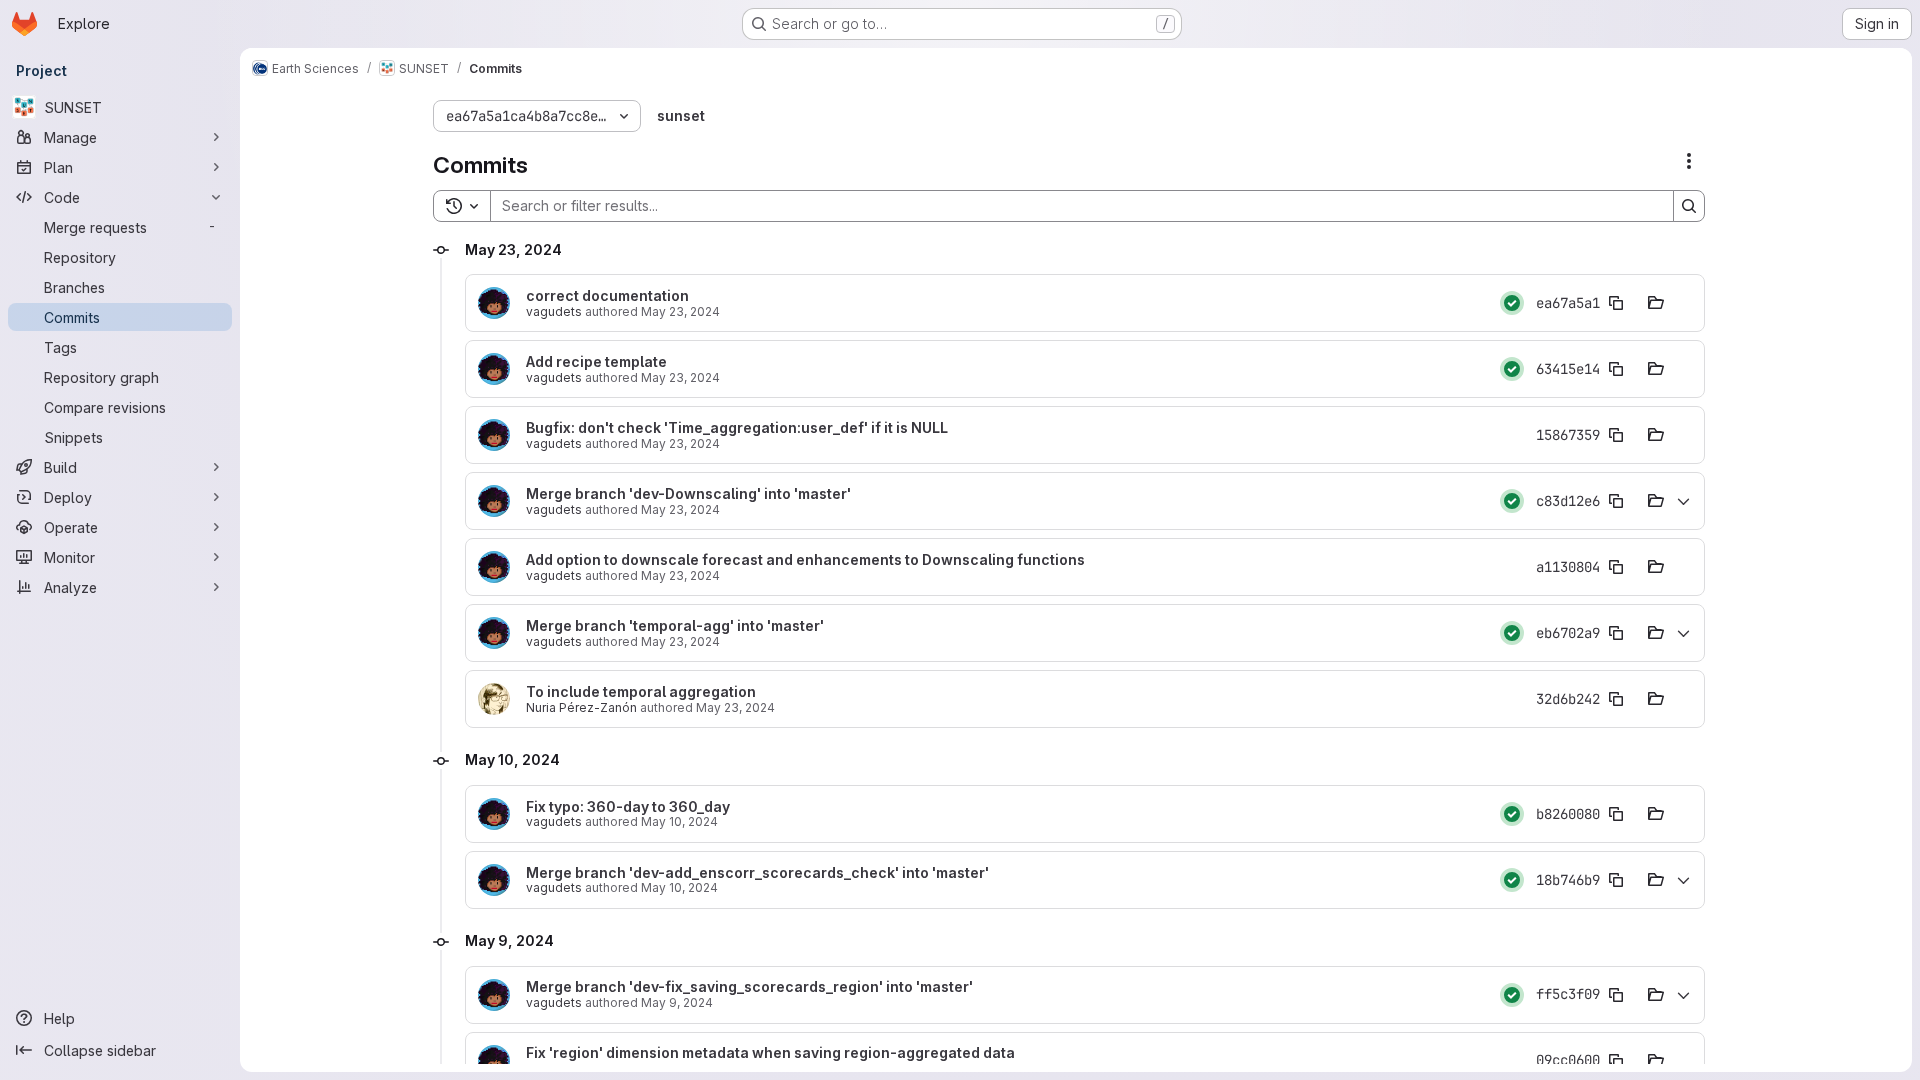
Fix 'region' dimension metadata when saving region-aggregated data (770, 1053)
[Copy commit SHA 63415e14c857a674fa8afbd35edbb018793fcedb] (1616, 369)
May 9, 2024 (677, 1002)
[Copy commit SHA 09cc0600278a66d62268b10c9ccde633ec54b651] (1616, 1061)
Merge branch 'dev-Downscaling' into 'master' (688, 494)
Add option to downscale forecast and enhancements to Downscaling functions (805, 560)
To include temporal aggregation (641, 692)
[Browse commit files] (1656, 303)
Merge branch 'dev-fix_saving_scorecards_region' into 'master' (749, 987)
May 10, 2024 (679, 821)
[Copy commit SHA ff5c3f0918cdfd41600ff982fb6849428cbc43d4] (1616, 995)
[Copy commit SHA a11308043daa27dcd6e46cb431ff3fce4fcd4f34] (1616, 567)
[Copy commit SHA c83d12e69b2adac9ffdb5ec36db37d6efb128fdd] (1616, 501)
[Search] (1689, 206)
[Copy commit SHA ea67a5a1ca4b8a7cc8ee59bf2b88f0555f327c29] (1616, 303)
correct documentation (607, 296)
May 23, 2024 (680, 311)
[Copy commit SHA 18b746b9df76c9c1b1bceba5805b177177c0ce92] (1616, 880)
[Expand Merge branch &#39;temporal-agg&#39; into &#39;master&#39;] (1684, 633)
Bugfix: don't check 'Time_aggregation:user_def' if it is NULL (737, 428)
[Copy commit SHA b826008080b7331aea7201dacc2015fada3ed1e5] (1616, 814)
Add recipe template (596, 362)
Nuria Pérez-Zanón (581, 707)
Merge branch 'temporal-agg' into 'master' (675, 626)
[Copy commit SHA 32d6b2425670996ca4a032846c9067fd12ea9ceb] (1616, 699)
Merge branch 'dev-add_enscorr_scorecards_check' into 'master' (757, 873)
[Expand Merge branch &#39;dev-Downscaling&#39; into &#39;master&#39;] (1684, 501)
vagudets (554, 311)
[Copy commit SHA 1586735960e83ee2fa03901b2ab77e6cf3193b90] (1616, 435)
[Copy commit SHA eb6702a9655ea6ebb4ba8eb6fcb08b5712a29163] (1616, 633)
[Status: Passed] (1512, 303)
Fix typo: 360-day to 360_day (628, 807)
